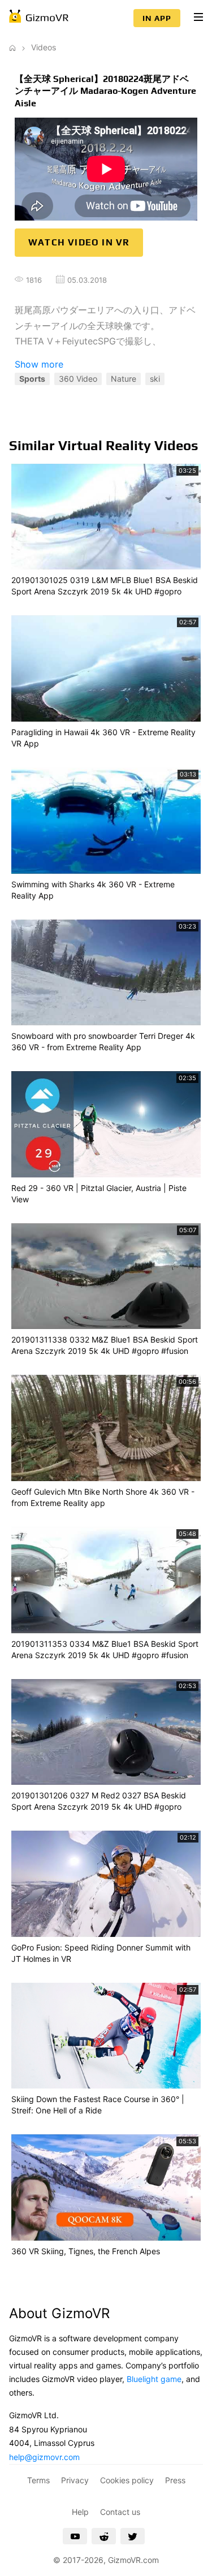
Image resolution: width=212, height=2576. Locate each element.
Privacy (75, 2480)
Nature (124, 379)
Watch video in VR (79, 242)
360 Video (78, 379)
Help (80, 2512)
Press (175, 2480)
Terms (38, 2480)
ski (155, 379)
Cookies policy (127, 2480)
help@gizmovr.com (44, 2457)
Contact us (120, 2512)
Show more (39, 364)
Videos (44, 47)
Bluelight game (154, 2379)
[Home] (12, 47)
